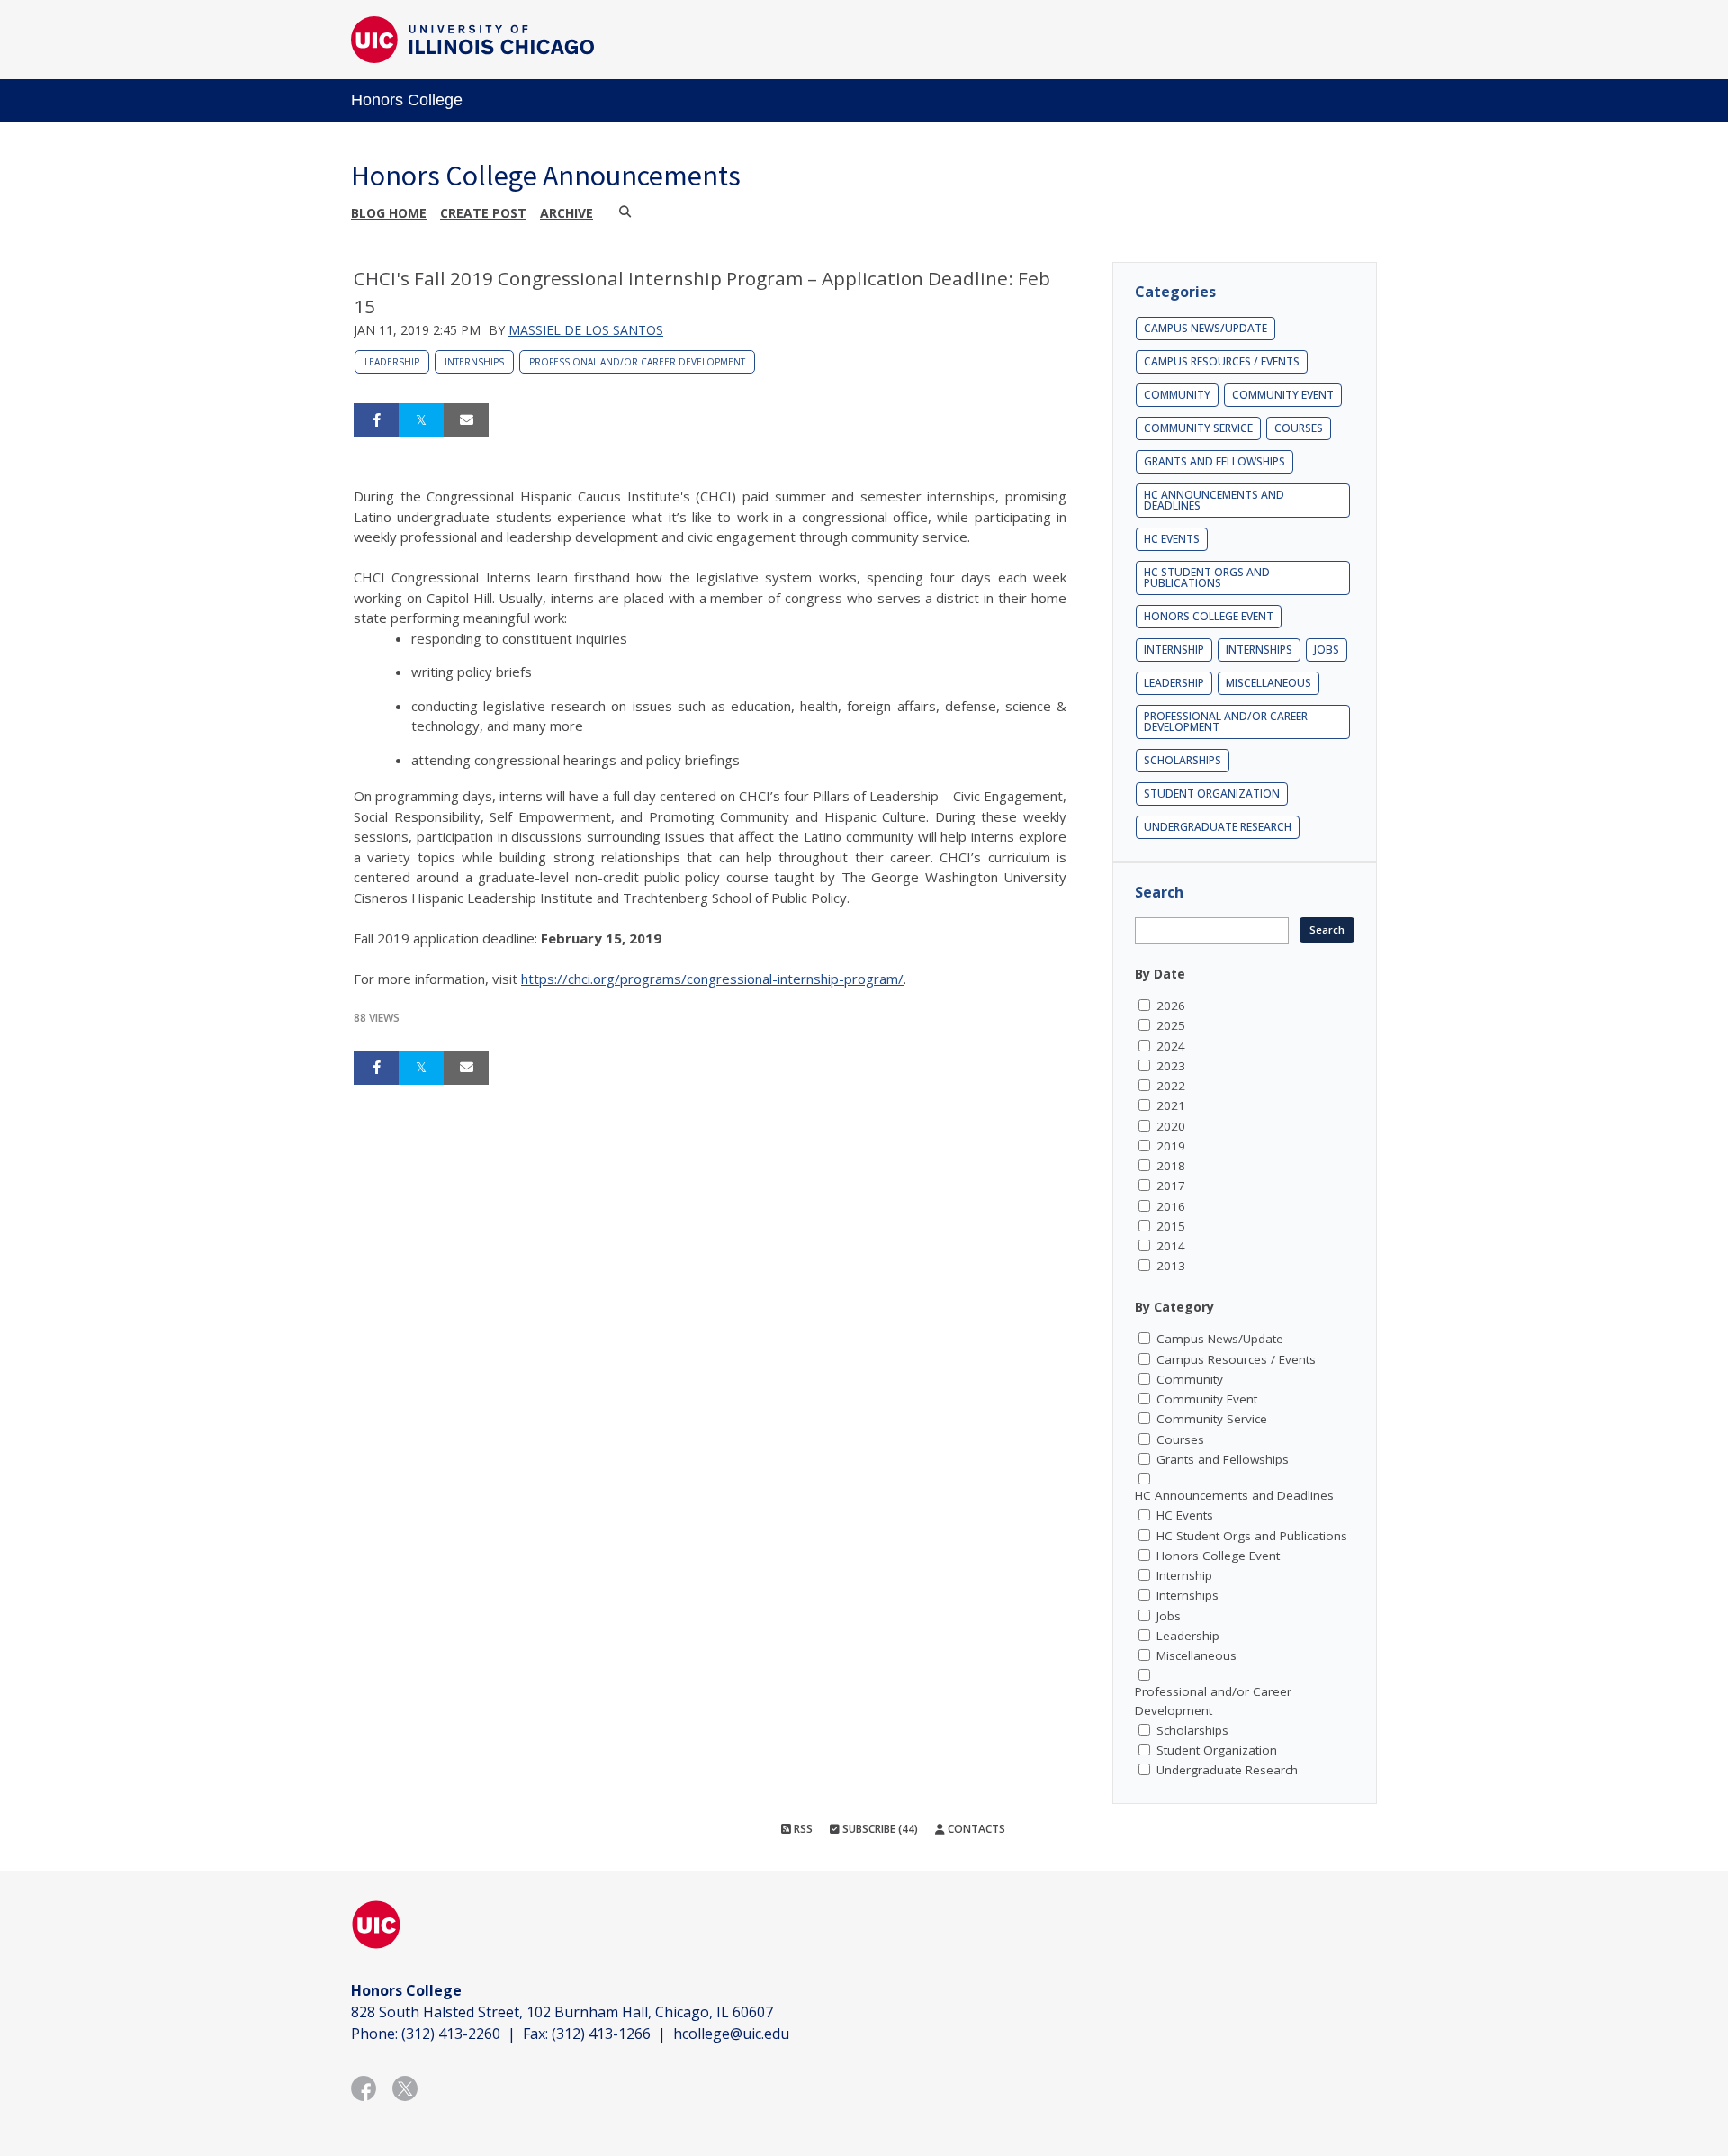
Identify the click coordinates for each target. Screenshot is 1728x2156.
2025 (1171, 1025)
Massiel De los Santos (586, 330)
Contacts (975, 1829)
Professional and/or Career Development (637, 362)
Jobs (1327, 650)
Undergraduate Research (1218, 827)
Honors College (407, 100)
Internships (474, 362)
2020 (1171, 1126)
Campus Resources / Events (1222, 361)
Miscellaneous (1269, 683)
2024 (1171, 1046)
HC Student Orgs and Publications (1207, 577)
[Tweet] (421, 420)
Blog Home (389, 213)
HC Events (1172, 539)
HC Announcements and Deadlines (1214, 500)
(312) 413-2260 (451, 2034)
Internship (1174, 650)
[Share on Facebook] (376, 420)
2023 (1171, 1066)
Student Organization (1212, 794)
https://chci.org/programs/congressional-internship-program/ (712, 979)
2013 (1171, 1266)
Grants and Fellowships (1215, 461)
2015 (1171, 1226)
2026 (1171, 1006)
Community (1177, 395)
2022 (1171, 1086)
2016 (1171, 1206)
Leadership (392, 362)
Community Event (1283, 395)
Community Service (1198, 428)
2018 (1171, 1166)
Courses (1299, 428)
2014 (1171, 1246)
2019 (1171, 1146)
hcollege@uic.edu (731, 2034)
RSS (802, 1829)
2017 (1171, 1186)
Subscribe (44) (879, 1829)
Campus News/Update (1206, 328)
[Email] (466, 420)
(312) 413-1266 (601, 2034)
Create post (483, 213)
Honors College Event (1209, 616)
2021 (1171, 1105)
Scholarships (1183, 760)
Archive (567, 213)
